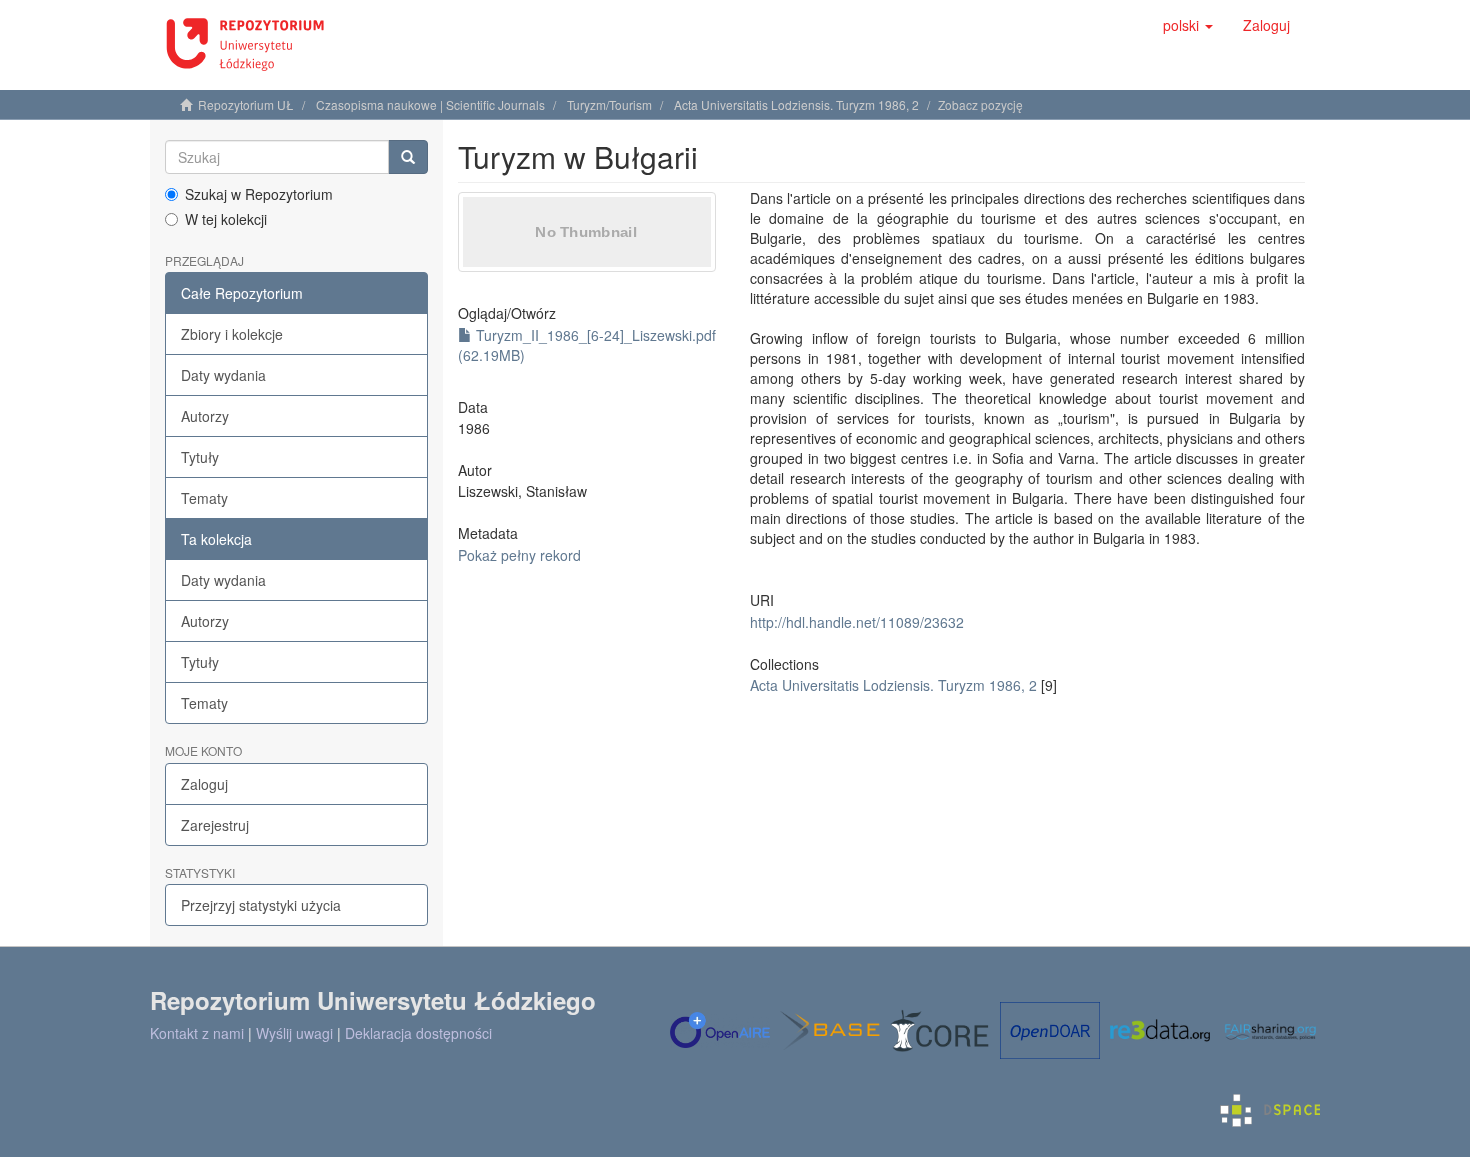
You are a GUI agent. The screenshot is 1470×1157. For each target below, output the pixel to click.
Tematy (204, 498)
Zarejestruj (215, 825)
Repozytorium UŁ (246, 104)
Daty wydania (223, 375)
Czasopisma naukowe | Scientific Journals (430, 104)
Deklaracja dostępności (418, 1033)
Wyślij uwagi (294, 1033)
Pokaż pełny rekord (519, 555)
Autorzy (205, 416)
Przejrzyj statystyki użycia (261, 905)
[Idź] (408, 157)
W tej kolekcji (226, 219)
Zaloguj (204, 784)
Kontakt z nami (197, 1033)
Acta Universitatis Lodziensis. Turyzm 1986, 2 (796, 104)
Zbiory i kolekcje (232, 334)
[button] (1188, 25)
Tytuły (200, 457)
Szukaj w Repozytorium (259, 194)
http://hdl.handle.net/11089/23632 (857, 622)
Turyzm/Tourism (609, 104)
